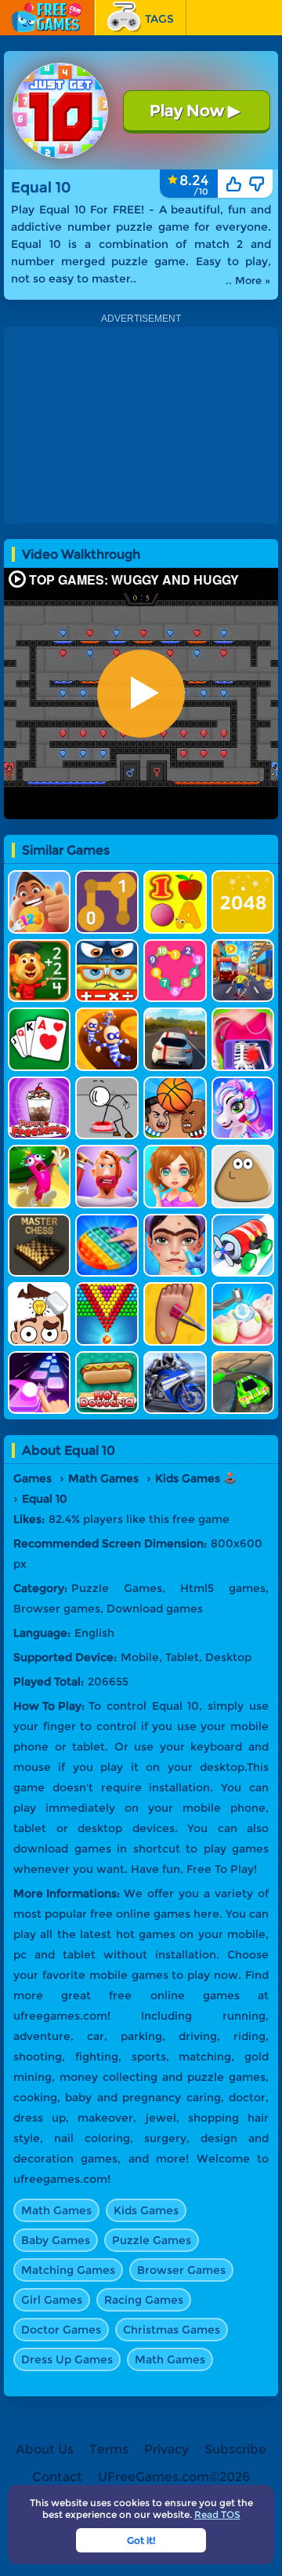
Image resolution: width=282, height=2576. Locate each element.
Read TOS (217, 2514)
